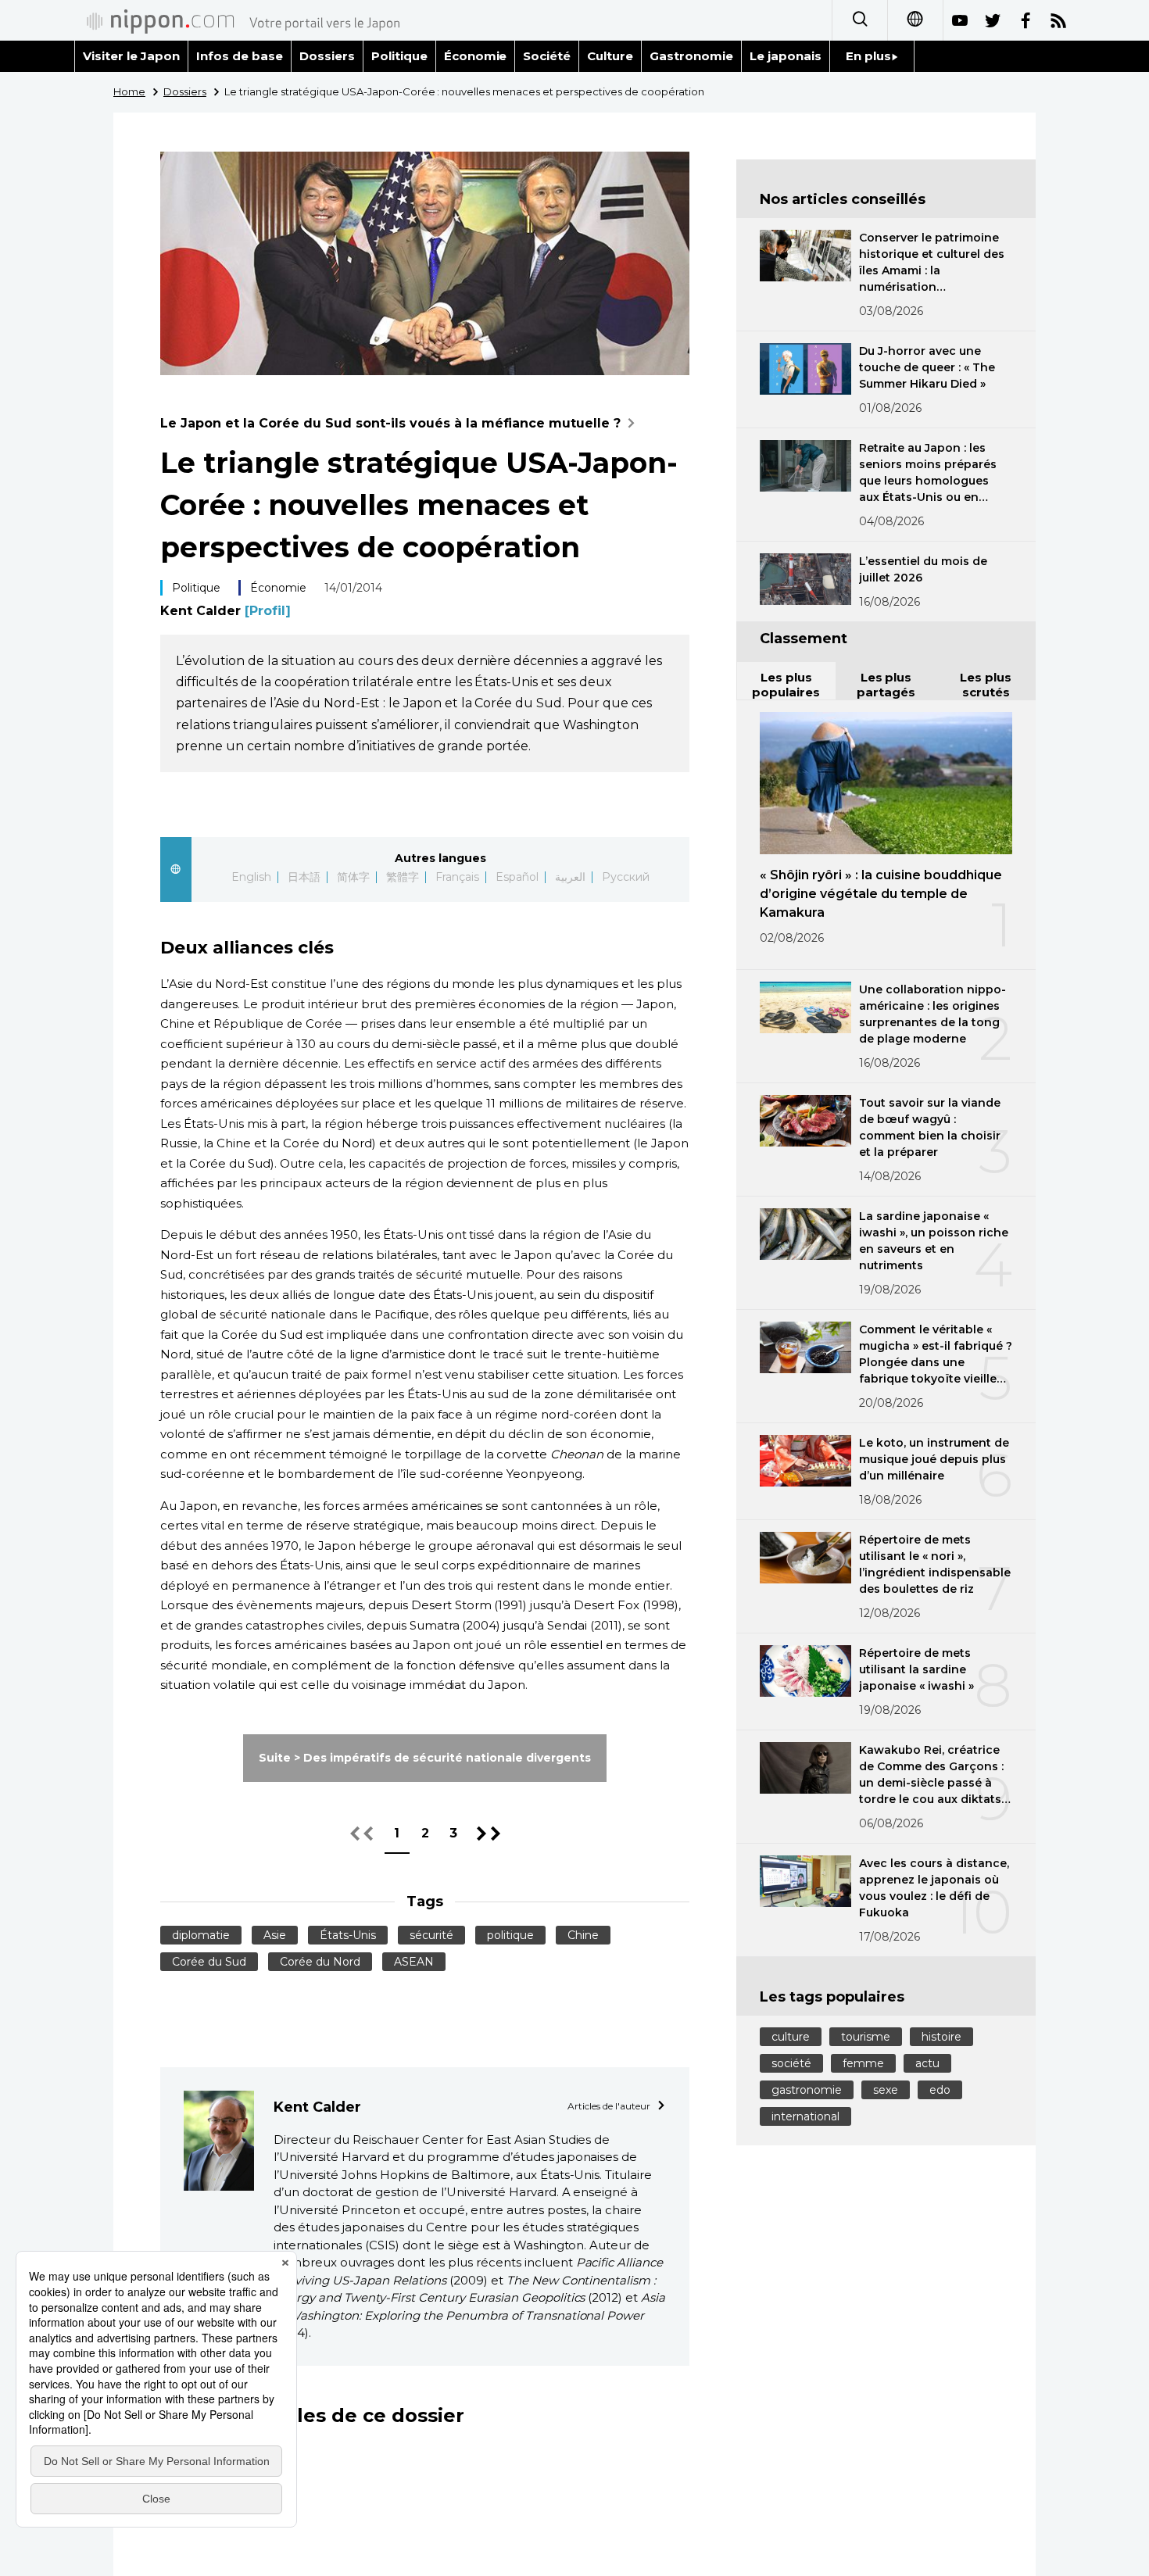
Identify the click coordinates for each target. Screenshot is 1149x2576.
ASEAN (414, 1962)
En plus (868, 56)
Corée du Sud (209, 1962)
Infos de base (240, 56)
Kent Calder (226, 611)
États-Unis (348, 1935)
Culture (610, 56)
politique (510, 1935)
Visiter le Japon (131, 56)
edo (940, 2090)
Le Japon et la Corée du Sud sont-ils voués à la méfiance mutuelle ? (390, 423)
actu (927, 2063)
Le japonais (786, 56)
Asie (275, 1935)
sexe (886, 2090)
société (791, 2063)
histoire (941, 2037)
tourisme (866, 2037)
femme (863, 2063)
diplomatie (201, 1935)
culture (791, 2037)
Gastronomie (691, 56)
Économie (476, 56)
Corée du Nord (320, 1962)
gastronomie (807, 2090)
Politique (399, 56)
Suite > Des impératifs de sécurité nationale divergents (424, 1758)
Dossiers (327, 56)
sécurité (431, 1935)
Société (547, 56)
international (805, 2116)
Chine (583, 1935)
